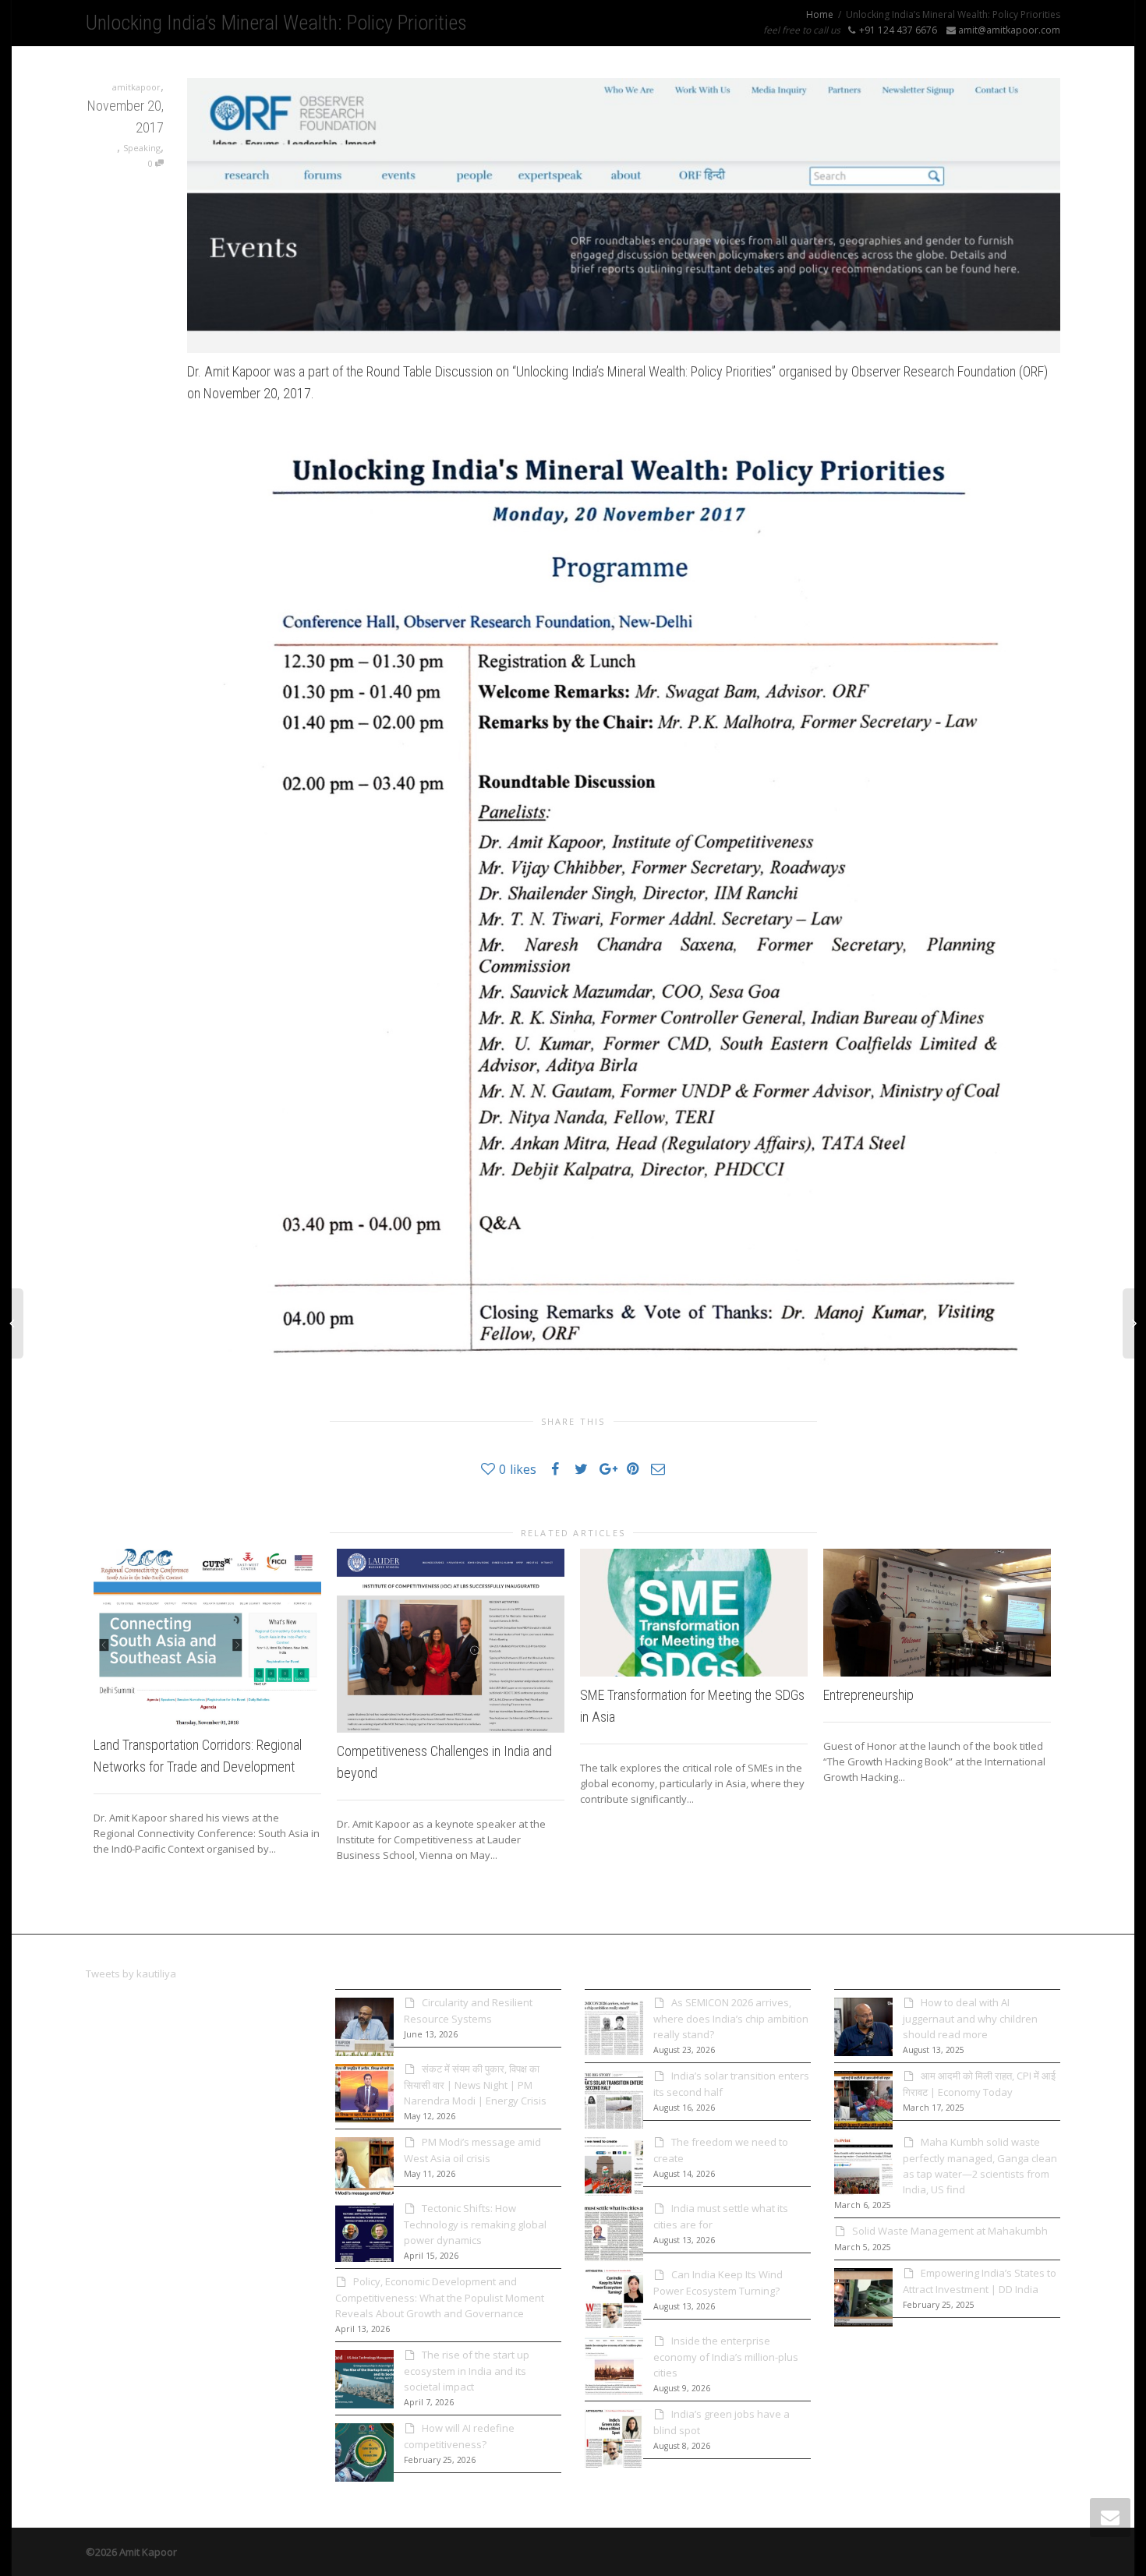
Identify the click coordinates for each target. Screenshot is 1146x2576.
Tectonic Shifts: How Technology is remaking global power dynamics (475, 2224)
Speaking (142, 148)
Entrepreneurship (868, 1695)
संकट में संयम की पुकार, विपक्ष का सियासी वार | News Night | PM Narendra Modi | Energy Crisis (475, 2085)
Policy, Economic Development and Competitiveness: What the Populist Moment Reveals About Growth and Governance (440, 2297)
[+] (207, 1638)
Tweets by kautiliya (131, 1974)
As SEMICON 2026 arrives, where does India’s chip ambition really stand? (731, 2018)
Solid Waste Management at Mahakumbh (950, 2231)
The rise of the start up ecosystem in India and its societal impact (467, 2371)
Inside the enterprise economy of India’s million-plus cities (726, 2357)
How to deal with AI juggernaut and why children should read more (970, 2018)
